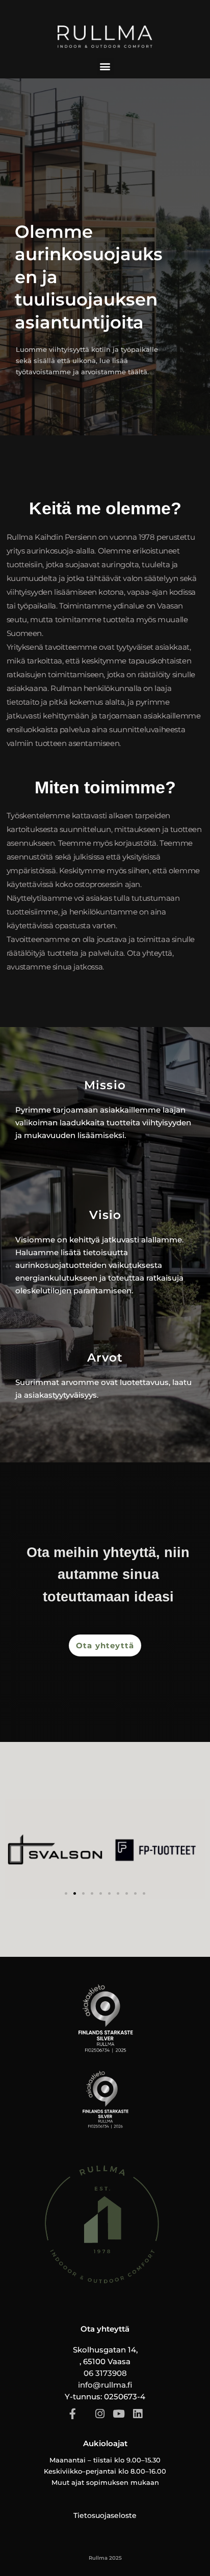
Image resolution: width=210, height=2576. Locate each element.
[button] (105, 66)
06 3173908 (105, 2373)
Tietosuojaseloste (105, 2515)
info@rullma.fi (105, 2385)
